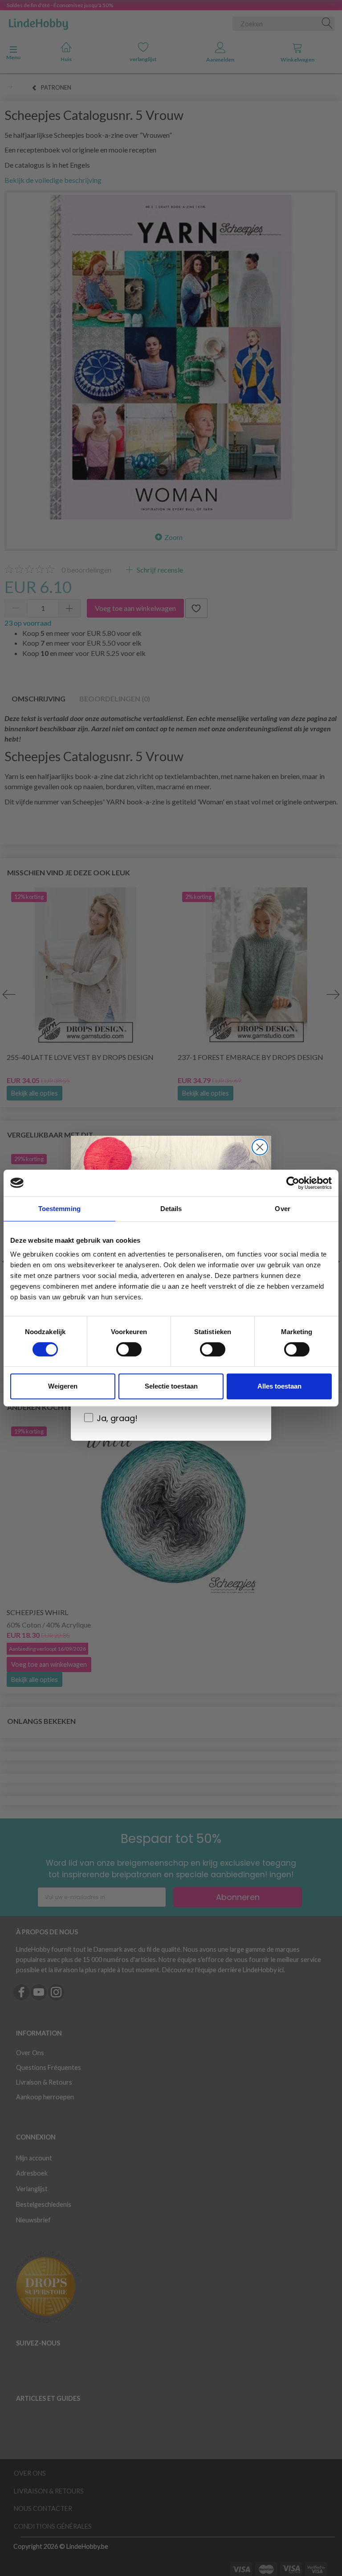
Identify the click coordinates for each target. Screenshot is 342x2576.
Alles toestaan (279, 1386)
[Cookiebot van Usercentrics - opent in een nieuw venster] (293, 1183)
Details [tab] (171, 1209)
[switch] (129, 1349)
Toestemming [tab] (59, 1209)
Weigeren (63, 1386)
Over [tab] (282, 1209)
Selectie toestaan (171, 1386)
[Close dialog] (260, 1147)
